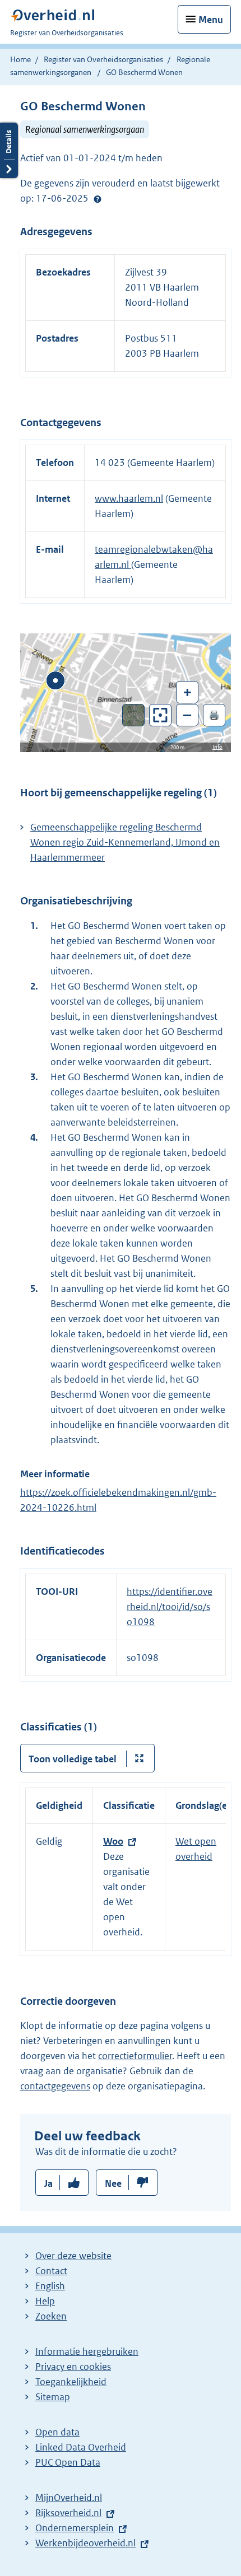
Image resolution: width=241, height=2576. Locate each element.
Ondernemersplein (75, 2528)
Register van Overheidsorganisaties (103, 59)
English (50, 2286)
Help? (98, 199)
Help (45, 2301)
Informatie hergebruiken (87, 2351)
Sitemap (53, 2397)
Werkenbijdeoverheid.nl (85, 2543)
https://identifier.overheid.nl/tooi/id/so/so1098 (170, 1607)
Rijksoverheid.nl (68, 2513)
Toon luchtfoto (134, 715)
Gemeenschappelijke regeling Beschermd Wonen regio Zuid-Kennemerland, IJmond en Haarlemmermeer (125, 842)
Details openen (9, 150)
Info (217, 747)
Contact (51, 2271)
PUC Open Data (68, 2462)
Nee (113, 2183)
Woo (113, 1841)
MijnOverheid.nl (69, 2498)
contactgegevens (55, 2086)
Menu (211, 20)
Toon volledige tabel (73, 1759)
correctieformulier (135, 2056)
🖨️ (214, 715)
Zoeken (51, 2316)
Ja (48, 2183)
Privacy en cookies (73, 2367)
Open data (57, 2432)
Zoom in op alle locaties (161, 715)
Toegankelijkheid (71, 2382)
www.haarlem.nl (129, 498)
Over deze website (73, 2256)
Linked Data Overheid (81, 2447)
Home (20, 59)
